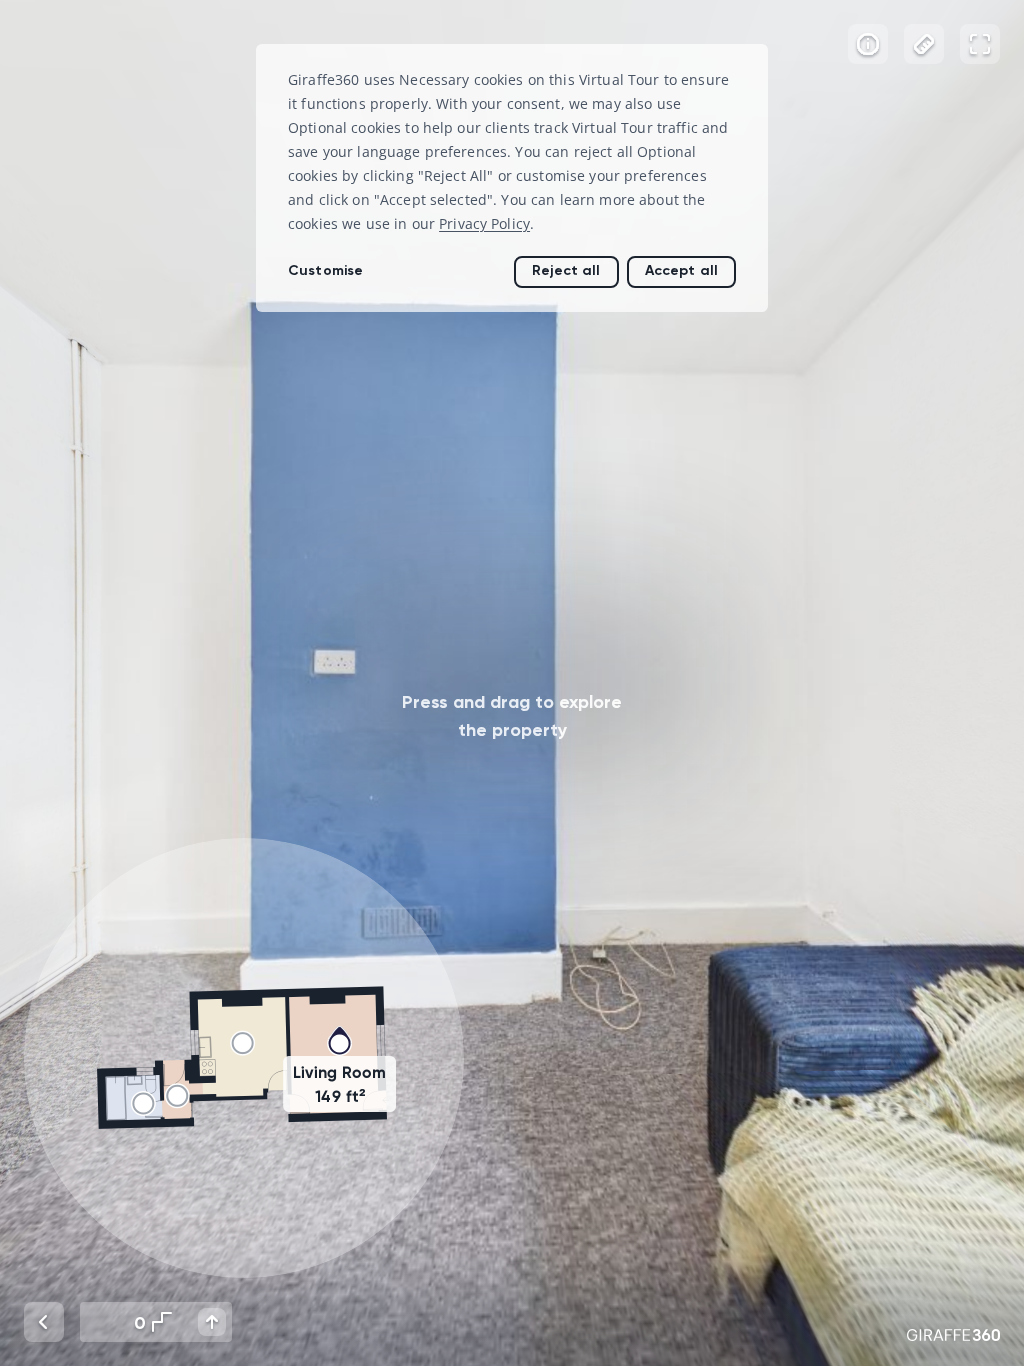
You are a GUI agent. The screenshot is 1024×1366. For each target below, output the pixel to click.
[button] (244, 1058)
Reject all (566, 270)
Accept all (681, 270)
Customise (325, 270)
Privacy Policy (484, 223)
